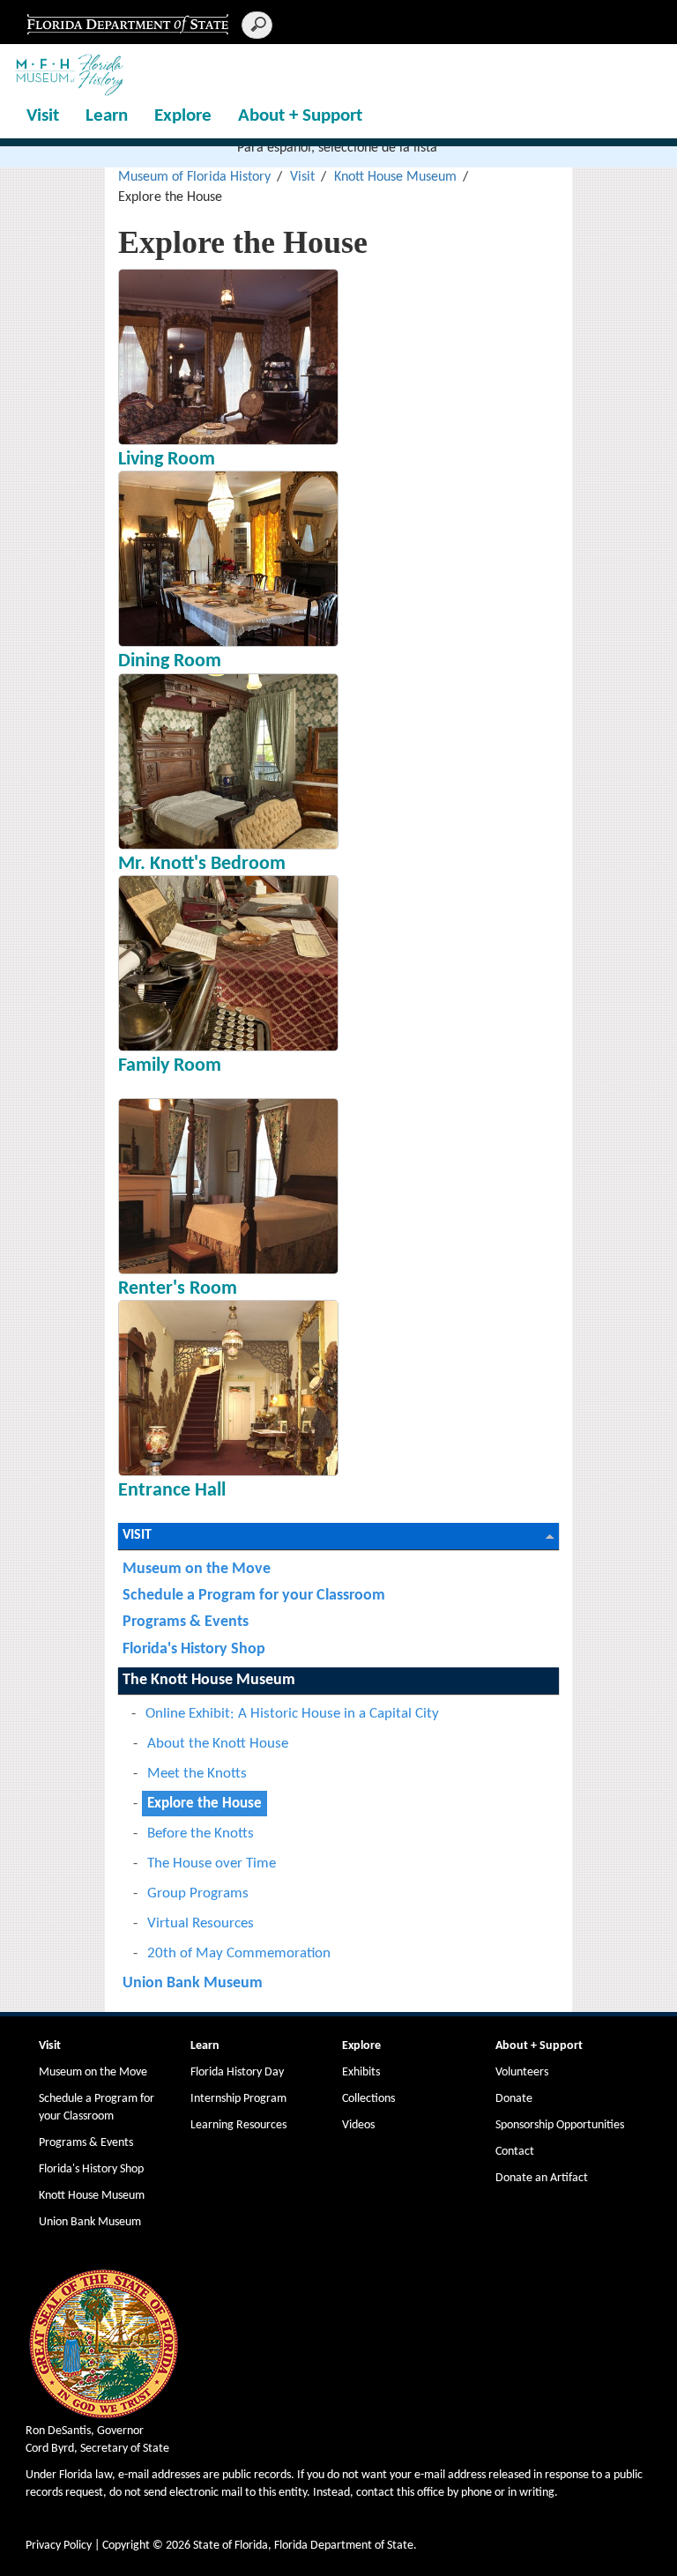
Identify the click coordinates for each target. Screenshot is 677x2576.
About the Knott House (218, 1744)
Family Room (170, 1066)
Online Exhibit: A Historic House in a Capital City (292, 1714)
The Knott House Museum (209, 1680)
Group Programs (198, 1893)
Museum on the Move (197, 1569)
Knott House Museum (395, 177)
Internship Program (238, 2099)
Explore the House (205, 1804)
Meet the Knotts (197, 1774)
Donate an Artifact (542, 2178)
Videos (358, 2125)
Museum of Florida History (194, 177)
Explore (183, 116)
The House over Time (212, 1863)
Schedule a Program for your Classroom (254, 1596)
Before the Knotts (201, 1834)
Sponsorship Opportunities (560, 2125)
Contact (515, 2152)
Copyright (126, 2546)
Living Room (167, 460)
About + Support (300, 116)
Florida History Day (237, 2072)
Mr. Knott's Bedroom (202, 864)
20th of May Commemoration (239, 1953)
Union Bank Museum (193, 1983)
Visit (43, 116)
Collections (368, 2099)
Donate (514, 2099)
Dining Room (170, 661)
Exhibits (361, 2072)
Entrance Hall (172, 1491)
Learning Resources (238, 2125)
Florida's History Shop (194, 1649)
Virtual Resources (201, 1923)
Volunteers (522, 2072)
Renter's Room (178, 1289)
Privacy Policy (59, 2546)
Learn (107, 116)
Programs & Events (186, 1622)
